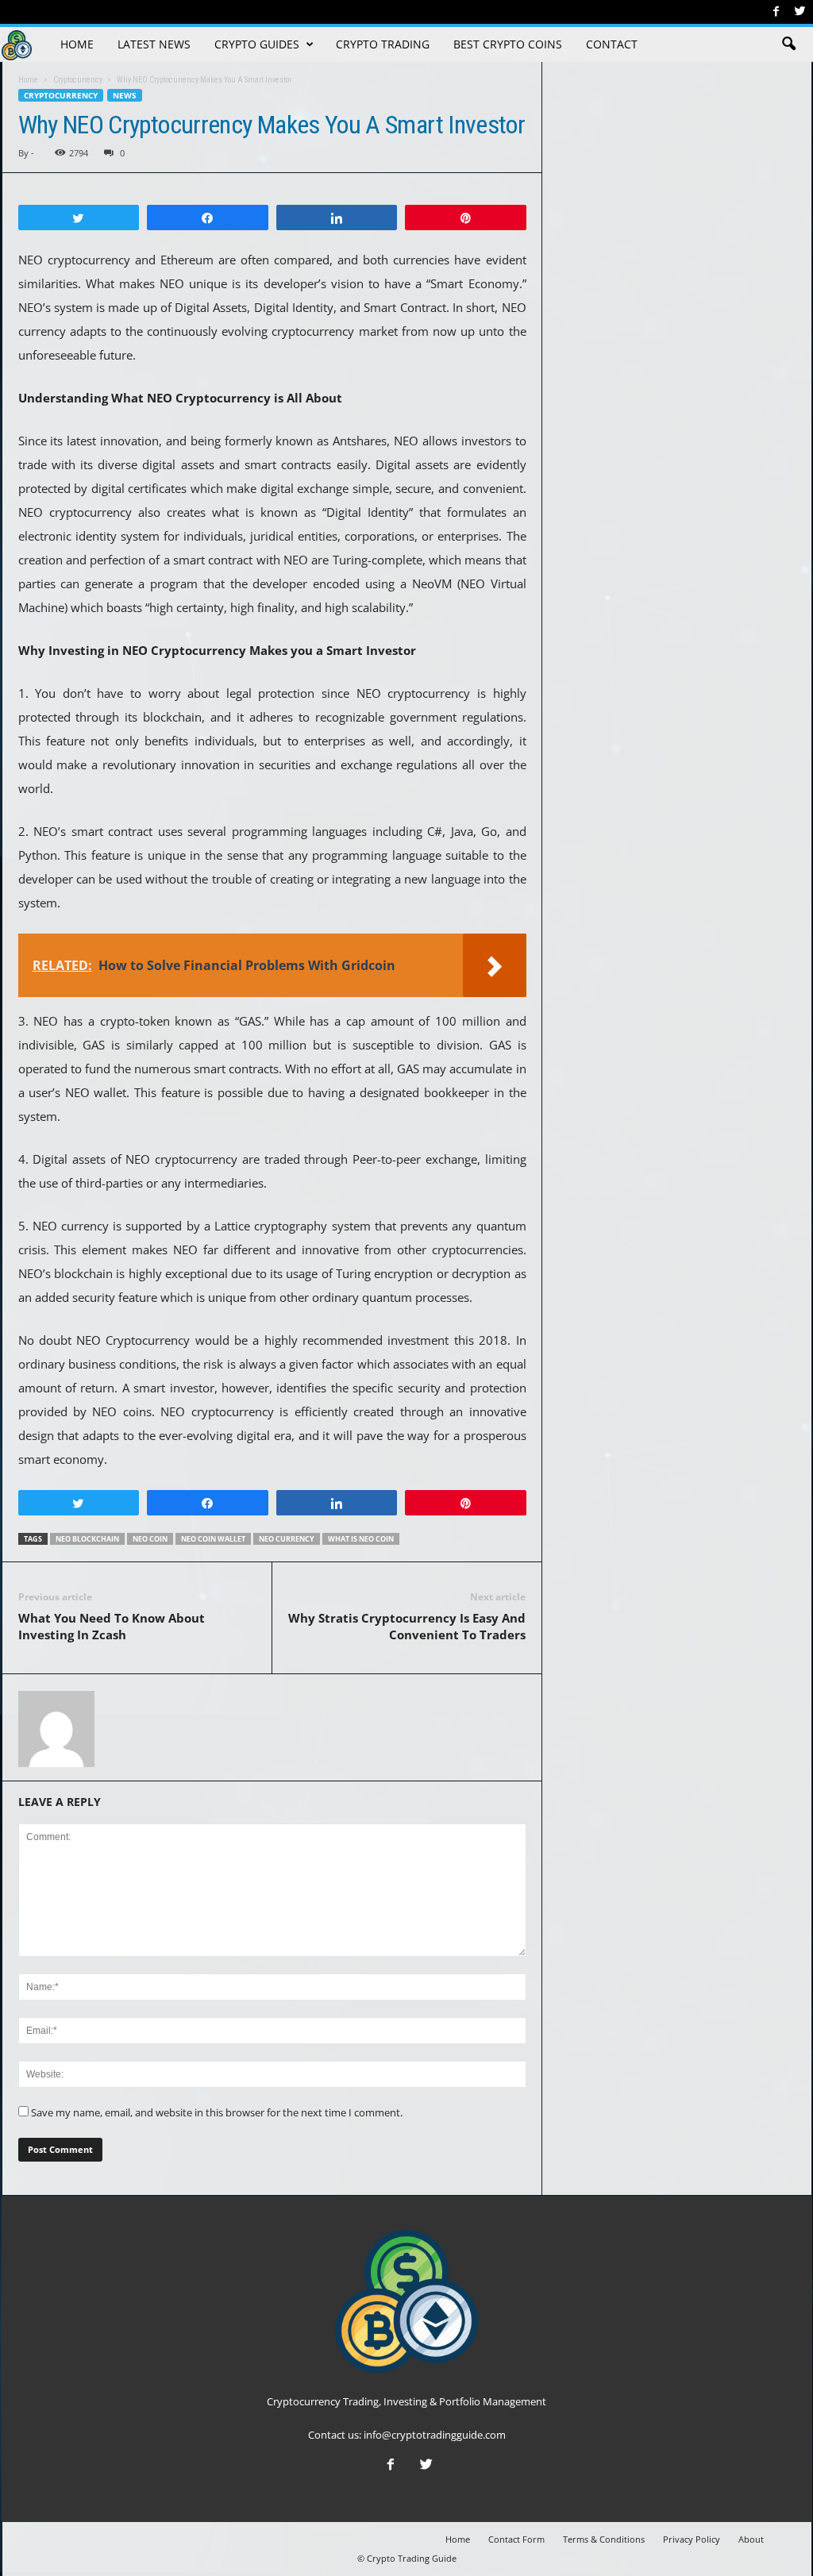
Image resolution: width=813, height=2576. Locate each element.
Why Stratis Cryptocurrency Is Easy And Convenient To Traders (407, 1626)
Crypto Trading (383, 44)
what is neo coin (361, 1539)
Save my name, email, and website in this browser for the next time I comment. (217, 2112)
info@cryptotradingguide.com (435, 2435)
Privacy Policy (692, 2539)
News (125, 95)
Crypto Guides (257, 44)
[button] (788, 44)
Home (77, 44)
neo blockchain (87, 1539)
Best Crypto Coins (508, 44)
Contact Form (516, 2539)
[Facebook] (776, 12)
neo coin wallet (213, 1539)
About (751, 2539)
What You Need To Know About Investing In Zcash (112, 1626)
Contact (612, 44)
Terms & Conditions (604, 2539)
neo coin (150, 1539)
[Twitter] (800, 12)
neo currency (287, 1539)
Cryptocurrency (61, 95)
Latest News (154, 44)
